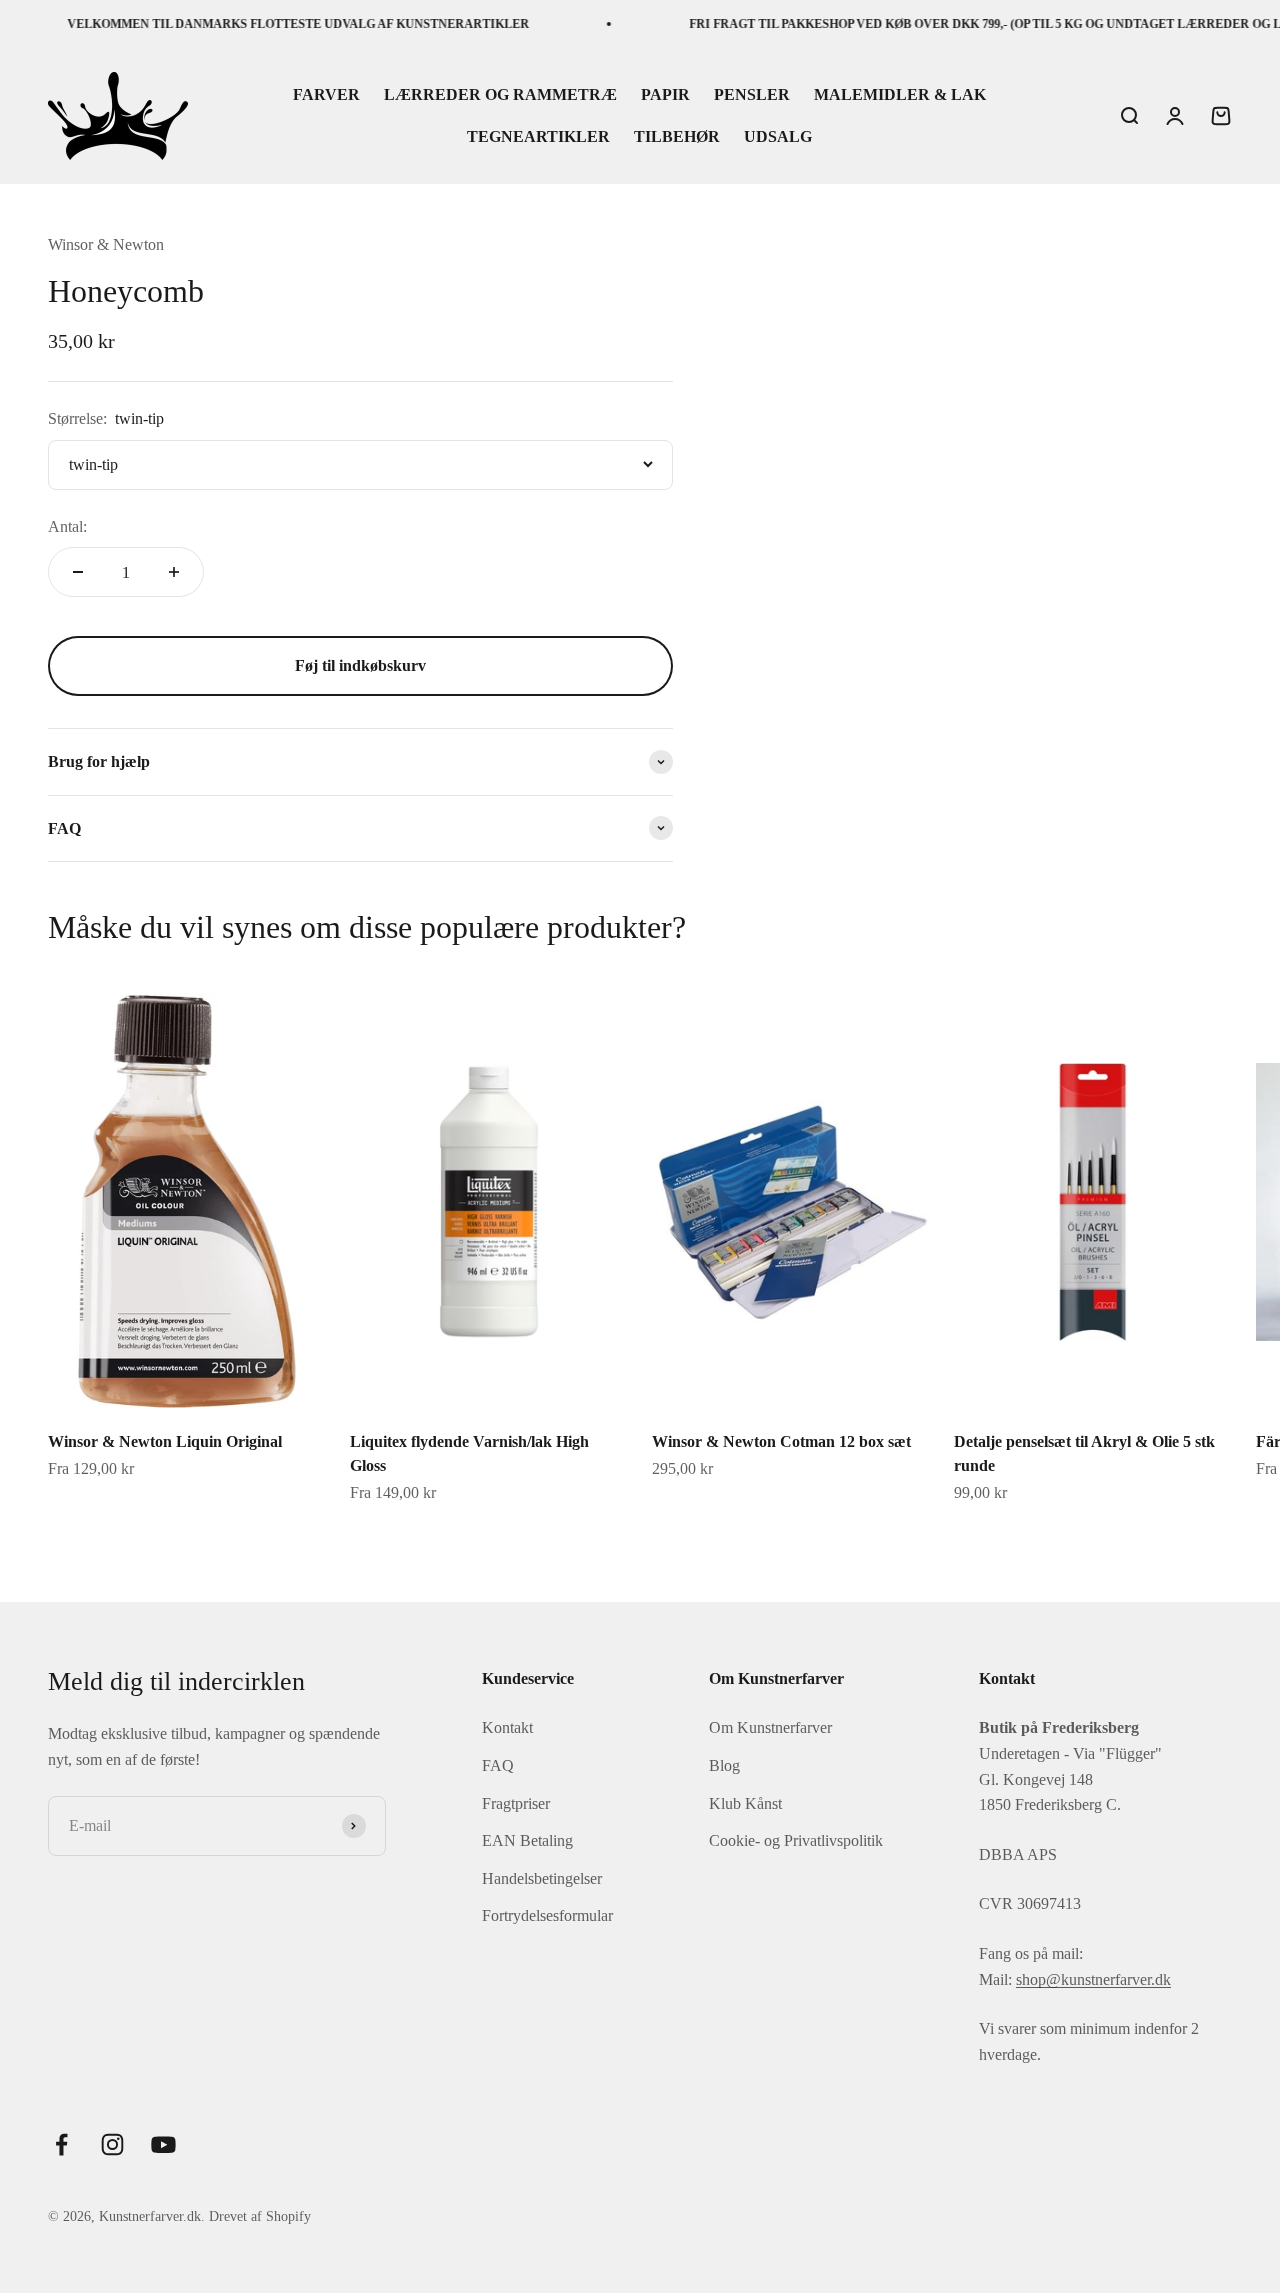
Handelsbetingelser (542, 1878)
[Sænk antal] (78, 572)
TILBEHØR (677, 136)
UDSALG (778, 136)
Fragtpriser (516, 1803)
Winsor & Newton (106, 244)
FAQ (498, 1765)
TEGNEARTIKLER (538, 136)
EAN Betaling (527, 1840)
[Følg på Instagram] (112, 2144)
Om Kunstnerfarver (770, 1727)
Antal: (67, 526)
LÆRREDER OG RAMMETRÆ (500, 95)
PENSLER (752, 95)
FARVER (326, 95)
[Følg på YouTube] (163, 2144)
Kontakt (507, 1727)
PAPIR (665, 95)
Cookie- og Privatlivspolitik (796, 1840)
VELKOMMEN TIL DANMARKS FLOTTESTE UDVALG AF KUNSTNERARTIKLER (275, 24)
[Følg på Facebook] (61, 2144)
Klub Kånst (745, 1803)
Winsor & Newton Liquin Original (165, 1441)
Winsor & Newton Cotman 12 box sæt (781, 1441)
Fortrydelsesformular (547, 1915)
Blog (724, 1765)
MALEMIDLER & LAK (900, 95)
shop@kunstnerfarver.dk (1093, 1979)
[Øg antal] (174, 572)
